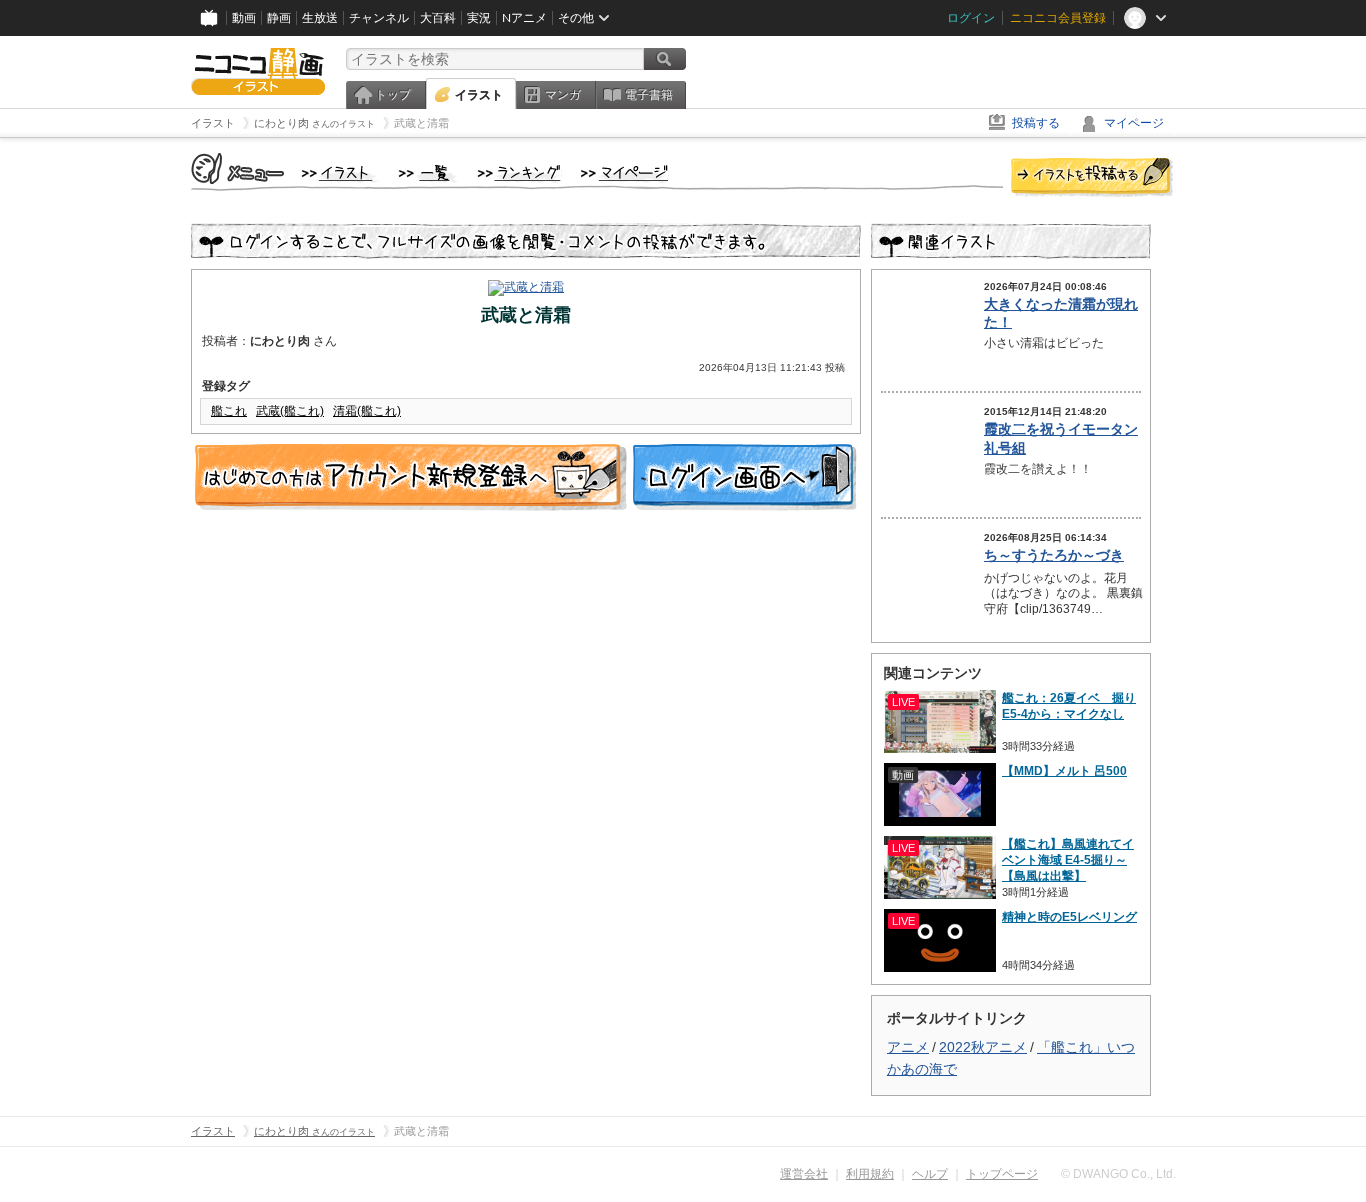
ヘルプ (930, 1174)
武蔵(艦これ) (290, 411)
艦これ (229, 411)
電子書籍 (649, 95)
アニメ (908, 1047)
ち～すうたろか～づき (1054, 555)
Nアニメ (524, 18)
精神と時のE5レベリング (1069, 917)
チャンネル (379, 18)
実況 (479, 18)
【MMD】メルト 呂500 (1064, 771)
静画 (279, 18)
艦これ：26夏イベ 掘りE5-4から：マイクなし (1069, 706)
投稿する (1036, 123)
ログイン (971, 18)
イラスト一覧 (428, 174)
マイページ (1134, 123)
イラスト (479, 95)
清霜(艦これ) (367, 411)
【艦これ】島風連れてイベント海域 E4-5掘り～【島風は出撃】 (1068, 860)
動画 (244, 18)
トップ (393, 95)
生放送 (320, 18)
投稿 (1092, 178)
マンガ (563, 95)
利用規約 (870, 1174)
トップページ (1002, 1174)
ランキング (519, 174)
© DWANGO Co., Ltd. (1118, 1174)
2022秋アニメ (983, 1047)
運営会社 (804, 1174)
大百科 (438, 18)
